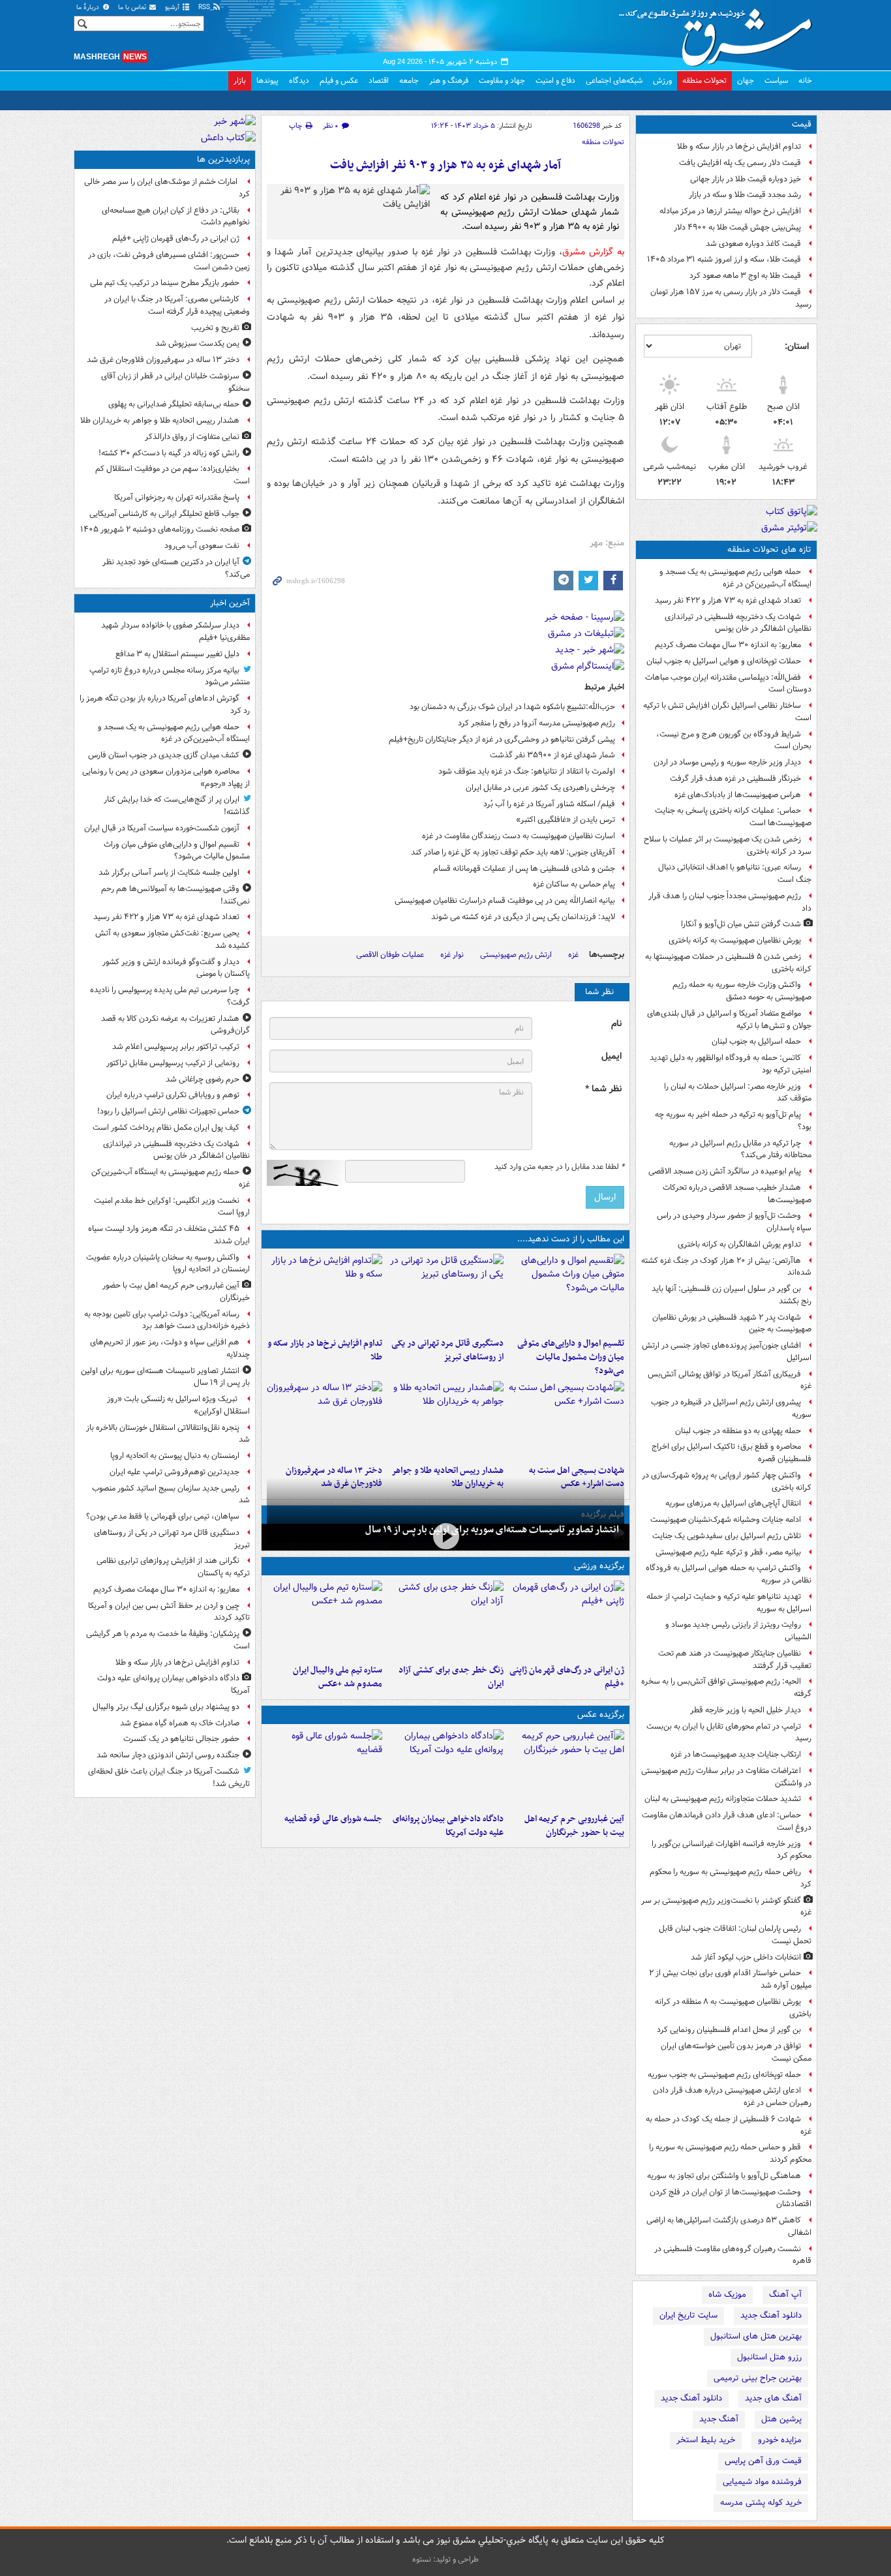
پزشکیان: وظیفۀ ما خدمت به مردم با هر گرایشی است (168, 1640)
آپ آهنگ (785, 2295)
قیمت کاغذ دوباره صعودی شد (753, 244)
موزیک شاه (727, 2295)
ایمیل (612, 1056)
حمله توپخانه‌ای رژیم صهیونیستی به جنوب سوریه (724, 2075)
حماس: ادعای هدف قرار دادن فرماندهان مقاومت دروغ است (727, 1821)
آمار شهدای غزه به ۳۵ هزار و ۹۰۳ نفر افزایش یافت (445, 165)
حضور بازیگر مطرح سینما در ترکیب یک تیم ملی (165, 283)
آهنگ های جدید (773, 2398)
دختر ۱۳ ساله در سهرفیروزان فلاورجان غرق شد (163, 360)
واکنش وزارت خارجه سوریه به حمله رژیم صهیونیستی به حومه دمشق (742, 991)
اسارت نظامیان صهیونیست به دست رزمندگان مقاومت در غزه (519, 836)
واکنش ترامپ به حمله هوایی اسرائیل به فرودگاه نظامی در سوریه (729, 1574)
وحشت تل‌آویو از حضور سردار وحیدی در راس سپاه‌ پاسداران (734, 1222)
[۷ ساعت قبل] (566, 1620)
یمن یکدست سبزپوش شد (197, 343)
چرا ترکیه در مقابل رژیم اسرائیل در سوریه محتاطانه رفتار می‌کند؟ (740, 1149)
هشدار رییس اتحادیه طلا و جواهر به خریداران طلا (160, 420)
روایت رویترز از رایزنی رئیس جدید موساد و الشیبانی (738, 1631)
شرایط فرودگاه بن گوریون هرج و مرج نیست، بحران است (734, 740)
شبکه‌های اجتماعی (614, 81)
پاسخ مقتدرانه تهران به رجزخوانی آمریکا (177, 497)
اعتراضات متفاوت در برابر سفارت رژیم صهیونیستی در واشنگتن (726, 1777)
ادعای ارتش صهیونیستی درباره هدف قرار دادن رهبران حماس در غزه (732, 2097)
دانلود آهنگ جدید (771, 2315)
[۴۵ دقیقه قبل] (566, 1293)
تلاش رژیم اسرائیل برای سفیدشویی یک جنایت (727, 1536)
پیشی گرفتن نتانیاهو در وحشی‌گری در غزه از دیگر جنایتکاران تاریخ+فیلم (502, 739)
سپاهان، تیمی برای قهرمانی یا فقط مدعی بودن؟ (163, 1516)
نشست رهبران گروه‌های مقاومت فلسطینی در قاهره (733, 2255)
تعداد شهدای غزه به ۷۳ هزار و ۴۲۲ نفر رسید (728, 600)
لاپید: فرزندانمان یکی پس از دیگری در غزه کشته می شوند (523, 917)
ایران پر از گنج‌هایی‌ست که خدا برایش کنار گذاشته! (177, 806)
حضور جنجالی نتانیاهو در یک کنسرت (181, 1739)
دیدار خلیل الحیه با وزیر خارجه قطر (746, 1710)
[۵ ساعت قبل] (566, 1420)
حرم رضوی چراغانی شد (203, 1079)
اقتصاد (379, 81)
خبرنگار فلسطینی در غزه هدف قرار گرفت (735, 779)
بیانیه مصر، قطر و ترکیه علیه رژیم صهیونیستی (728, 1552)
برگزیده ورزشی (599, 1566)
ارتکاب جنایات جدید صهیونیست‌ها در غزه (736, 1754)
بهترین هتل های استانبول (756, 2336)
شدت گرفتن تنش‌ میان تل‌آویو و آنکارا (741, 924)
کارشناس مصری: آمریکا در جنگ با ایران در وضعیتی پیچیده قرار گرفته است (177, 305)
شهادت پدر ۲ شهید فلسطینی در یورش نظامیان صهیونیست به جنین (732, 1324)
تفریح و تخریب (215, 328)
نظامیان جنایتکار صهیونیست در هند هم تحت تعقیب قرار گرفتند (735, 1659)
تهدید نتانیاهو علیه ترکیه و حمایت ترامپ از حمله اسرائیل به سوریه (729, 1603)
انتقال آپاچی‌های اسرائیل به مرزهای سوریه (733, 1503)
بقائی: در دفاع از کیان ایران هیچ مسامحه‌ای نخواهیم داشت (176, 217)
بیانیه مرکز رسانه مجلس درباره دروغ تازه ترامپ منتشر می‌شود (170, 676)
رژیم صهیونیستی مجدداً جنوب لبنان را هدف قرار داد (730, 902)
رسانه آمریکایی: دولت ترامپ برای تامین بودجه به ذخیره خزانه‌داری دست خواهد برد (167, 1320)
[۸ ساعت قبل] (445, 1620)
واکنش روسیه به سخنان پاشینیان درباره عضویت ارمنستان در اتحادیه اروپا (168, 1264)
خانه (805, 81)
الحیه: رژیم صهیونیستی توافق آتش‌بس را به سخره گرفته (726, 1688)
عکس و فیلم (339, 81)
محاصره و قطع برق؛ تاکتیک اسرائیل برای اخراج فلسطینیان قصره (732, 1453)
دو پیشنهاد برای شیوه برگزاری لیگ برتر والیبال (166, 1707)
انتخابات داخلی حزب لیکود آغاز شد (746, 1957)
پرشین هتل (781, 2419)
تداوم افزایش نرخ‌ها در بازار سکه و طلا (739, 146)
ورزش (662, 81)
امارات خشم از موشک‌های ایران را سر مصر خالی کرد (167, 188)
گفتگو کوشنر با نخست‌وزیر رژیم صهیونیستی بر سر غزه (726, 1907)
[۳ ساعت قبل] (325, 1768)
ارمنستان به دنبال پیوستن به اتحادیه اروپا (175, 1456)
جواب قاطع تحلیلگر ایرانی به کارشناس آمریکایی (164, 514)
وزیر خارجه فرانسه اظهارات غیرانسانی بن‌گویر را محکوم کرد (732, 1850)
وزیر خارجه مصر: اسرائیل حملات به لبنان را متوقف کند (738, 1093)
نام (616, 1024)
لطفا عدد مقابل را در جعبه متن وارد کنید (559, 1167)
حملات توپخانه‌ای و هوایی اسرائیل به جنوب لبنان (724, 661)
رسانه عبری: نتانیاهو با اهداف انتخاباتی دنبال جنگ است (735, 873)
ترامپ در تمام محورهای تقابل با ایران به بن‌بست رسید (729, 1733)
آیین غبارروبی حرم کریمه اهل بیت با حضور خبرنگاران (574, 1826)
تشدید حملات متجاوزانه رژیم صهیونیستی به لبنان (723, 1799)
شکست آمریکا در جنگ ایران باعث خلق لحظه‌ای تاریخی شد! (169, 1778)
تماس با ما (133, 8)
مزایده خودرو (780, 2440)
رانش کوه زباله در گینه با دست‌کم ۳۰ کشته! (169, 453)
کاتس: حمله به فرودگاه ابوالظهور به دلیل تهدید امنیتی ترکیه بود (731, 1064)
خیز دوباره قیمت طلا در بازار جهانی (746, 179)
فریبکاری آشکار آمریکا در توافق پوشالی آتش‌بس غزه (730, 1380)
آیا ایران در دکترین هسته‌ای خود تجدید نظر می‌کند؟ (176, 568)
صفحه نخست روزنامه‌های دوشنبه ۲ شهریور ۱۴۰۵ (160, 529)
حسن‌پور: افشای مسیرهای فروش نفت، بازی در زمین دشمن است (169, 261)
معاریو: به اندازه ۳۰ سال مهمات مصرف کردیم (728, 645)
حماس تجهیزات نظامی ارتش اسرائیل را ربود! (168, 1111)
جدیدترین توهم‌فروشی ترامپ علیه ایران (174, 1472)
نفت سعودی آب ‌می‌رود (202, 546)
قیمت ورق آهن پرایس (763, 2461)
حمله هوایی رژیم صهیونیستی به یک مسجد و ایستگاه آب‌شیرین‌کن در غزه (735, 578)
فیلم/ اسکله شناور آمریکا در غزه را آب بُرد (549, 804)
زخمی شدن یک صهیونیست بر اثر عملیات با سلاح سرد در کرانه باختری (728, 845)
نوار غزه (452, 955)
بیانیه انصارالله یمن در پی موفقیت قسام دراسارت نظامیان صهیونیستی (505, 901)
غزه (573, 955)
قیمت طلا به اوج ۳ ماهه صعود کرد (745, 276)
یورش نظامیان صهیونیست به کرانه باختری (735, 940)
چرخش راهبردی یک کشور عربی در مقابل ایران (540, 788)
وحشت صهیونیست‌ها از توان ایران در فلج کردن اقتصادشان (731, 2198)
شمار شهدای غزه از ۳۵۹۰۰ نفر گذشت (552, 755)
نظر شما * (603, 1089)
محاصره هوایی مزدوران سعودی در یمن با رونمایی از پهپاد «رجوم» (166, 778)
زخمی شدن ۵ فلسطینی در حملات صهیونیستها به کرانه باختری (728, 963)
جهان (746, 81)
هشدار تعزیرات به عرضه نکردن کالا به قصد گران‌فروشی (175, 1025)
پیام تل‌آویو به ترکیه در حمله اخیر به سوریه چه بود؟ (733, 1121)
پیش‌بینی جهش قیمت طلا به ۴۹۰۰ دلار (737, 227)
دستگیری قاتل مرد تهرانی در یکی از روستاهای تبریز (447, 1350)
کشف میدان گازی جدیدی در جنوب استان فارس (164, 755)
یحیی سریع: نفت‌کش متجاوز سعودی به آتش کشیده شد (173, 939)
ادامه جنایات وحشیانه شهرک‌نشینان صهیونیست (726, 1520)
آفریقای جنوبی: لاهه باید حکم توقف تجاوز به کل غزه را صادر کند (513, 852)
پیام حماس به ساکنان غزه (574, 884)
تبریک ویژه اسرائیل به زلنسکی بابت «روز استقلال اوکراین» (178, 1405)
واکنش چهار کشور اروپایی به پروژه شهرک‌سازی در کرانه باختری (727, 1481)
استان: (797, 346)
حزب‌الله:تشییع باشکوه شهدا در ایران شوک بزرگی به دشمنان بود (512, 707)
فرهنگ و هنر (449, 81)
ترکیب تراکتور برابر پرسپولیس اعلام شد (176, 1047)
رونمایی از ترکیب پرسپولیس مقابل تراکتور (173, 1063)
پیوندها (267, 81)
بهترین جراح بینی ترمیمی (758, 2378)
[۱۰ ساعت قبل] (325, 1420)
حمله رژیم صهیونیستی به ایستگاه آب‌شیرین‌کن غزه (171, 1178)
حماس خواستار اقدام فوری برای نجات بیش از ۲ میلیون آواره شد (730, 1979)
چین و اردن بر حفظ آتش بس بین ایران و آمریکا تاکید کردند (169, 1612)
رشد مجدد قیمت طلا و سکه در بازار (745, 195)
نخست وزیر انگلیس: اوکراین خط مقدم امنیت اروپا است (172, 1207)
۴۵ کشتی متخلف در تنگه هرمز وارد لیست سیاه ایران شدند (169, 1235)
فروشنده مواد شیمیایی (762, 2482)
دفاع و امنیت (555, 81)
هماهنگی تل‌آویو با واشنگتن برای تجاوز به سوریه (724, 2176)
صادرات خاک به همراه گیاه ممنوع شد (180, 1723)
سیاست (776, 81)
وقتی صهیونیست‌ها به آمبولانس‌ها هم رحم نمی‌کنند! (175, 895)
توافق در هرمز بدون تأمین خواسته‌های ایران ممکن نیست (736, 2052)
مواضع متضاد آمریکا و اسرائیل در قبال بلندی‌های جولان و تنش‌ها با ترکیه (729, 1020)
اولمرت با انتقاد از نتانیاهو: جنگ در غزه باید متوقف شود (527, 771)
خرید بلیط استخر (706, 2440)
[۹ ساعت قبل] (445, 1420)
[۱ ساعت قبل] (566, 1768)
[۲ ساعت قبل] (445, 1293)
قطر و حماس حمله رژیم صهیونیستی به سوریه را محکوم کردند (730, 2153)
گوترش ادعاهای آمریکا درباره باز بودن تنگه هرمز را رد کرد (165, 705)
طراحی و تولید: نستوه (445, 2559)
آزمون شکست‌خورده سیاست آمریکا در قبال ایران (162, 828)
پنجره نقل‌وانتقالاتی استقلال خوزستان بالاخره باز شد (168, 1434)
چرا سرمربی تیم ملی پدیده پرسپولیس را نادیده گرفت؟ (170, 996)
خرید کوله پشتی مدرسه (761, 2503)
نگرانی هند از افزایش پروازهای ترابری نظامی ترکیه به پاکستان (173, 1567)
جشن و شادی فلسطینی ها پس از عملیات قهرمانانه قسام (524, 869)
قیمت (802, 124)
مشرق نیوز (719, 33)
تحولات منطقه (704, 81)
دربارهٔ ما (89, 8)
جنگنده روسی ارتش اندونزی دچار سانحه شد (168, 1755)
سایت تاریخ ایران (688, 2315)
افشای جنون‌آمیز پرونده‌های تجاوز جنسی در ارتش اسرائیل (727, 1352)
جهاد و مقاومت (502, 81)
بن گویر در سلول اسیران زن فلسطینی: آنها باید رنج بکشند (732, 1295)
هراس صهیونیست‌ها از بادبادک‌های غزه (738, 795)
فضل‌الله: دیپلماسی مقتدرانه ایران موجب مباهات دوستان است (728, 684)
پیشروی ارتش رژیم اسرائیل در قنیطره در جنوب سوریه (731, 1408)
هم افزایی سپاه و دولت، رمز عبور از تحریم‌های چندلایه (170, 1348)
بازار (240, 81)
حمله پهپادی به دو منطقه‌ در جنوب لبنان (738, 1431)
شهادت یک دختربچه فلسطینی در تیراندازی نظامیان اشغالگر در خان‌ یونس (738, 623)
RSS (205, 8)
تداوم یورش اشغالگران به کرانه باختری (739, 1244)
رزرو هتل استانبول (769, 2357)
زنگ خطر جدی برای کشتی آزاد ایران (451, 1677)
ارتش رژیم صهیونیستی (516, 955)
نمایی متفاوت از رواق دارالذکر (192, 437)
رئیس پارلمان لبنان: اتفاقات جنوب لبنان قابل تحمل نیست (735, 1935)
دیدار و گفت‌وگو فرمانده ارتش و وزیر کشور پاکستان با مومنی (176, 968)
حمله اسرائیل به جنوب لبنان (756, 1041)
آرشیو (173, 8)
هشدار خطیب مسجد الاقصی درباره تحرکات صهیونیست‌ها (737, 1194)
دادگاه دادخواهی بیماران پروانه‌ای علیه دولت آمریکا (448, 1826)
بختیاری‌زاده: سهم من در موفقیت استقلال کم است (173, 475)
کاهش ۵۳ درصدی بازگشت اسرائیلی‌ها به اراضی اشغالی (729, 2226)
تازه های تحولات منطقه (769, 550)
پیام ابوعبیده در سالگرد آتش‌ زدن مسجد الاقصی (725, 1171)
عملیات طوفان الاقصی (390, 955)
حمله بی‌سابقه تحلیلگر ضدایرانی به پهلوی (174, 404)
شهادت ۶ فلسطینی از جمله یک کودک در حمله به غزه (729, 2125)
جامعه (409, 81)
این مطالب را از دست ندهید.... (571, 1239)
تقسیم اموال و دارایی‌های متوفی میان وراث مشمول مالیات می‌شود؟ (571, 1357)
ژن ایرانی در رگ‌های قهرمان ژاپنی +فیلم (567, 1677)
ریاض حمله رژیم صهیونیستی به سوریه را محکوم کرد (731, 1878)
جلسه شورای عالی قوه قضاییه (333, 1819)
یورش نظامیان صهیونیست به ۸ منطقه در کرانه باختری (733, 2008)
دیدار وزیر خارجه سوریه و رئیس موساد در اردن (727, 762)
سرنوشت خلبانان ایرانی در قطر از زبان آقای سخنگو (175, 382)
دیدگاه (299, 81)
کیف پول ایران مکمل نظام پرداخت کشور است (166, 1128)
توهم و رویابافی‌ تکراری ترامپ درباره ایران (173, 1095)
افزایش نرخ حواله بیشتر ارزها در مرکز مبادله (730, 211)
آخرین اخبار (230, 603)
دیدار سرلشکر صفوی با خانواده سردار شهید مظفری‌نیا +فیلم (175, 631)
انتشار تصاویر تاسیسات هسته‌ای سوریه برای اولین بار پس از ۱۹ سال (492, 1530)
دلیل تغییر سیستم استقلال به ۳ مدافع (177, 654)
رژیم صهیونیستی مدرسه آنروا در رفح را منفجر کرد (536, 723)
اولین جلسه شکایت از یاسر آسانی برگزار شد (169, 872)
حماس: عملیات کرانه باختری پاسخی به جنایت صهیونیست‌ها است (733, 817)
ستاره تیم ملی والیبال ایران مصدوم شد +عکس (338, 1677)
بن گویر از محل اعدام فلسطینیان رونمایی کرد (729, 2030)
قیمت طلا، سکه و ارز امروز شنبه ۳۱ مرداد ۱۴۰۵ (724, 259)
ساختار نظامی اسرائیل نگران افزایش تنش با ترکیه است (727, 712)
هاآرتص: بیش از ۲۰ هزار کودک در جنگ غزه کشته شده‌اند (726, 1267)
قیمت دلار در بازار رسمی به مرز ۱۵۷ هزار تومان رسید (731, 298)
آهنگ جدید (719, 2419)
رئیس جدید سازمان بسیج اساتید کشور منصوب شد (171, 1494)
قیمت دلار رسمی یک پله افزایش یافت (740, 163)
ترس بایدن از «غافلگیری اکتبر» (566, 820)
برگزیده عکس (601, 1715)
